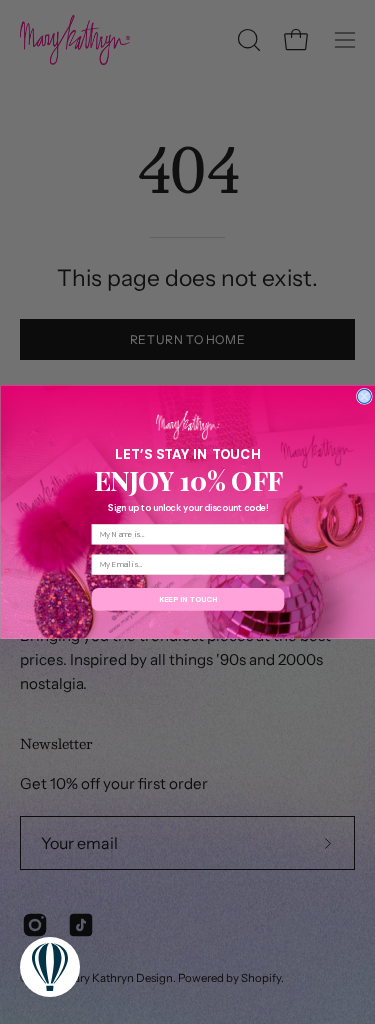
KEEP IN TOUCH (187, 599)
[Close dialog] (364, 396)
